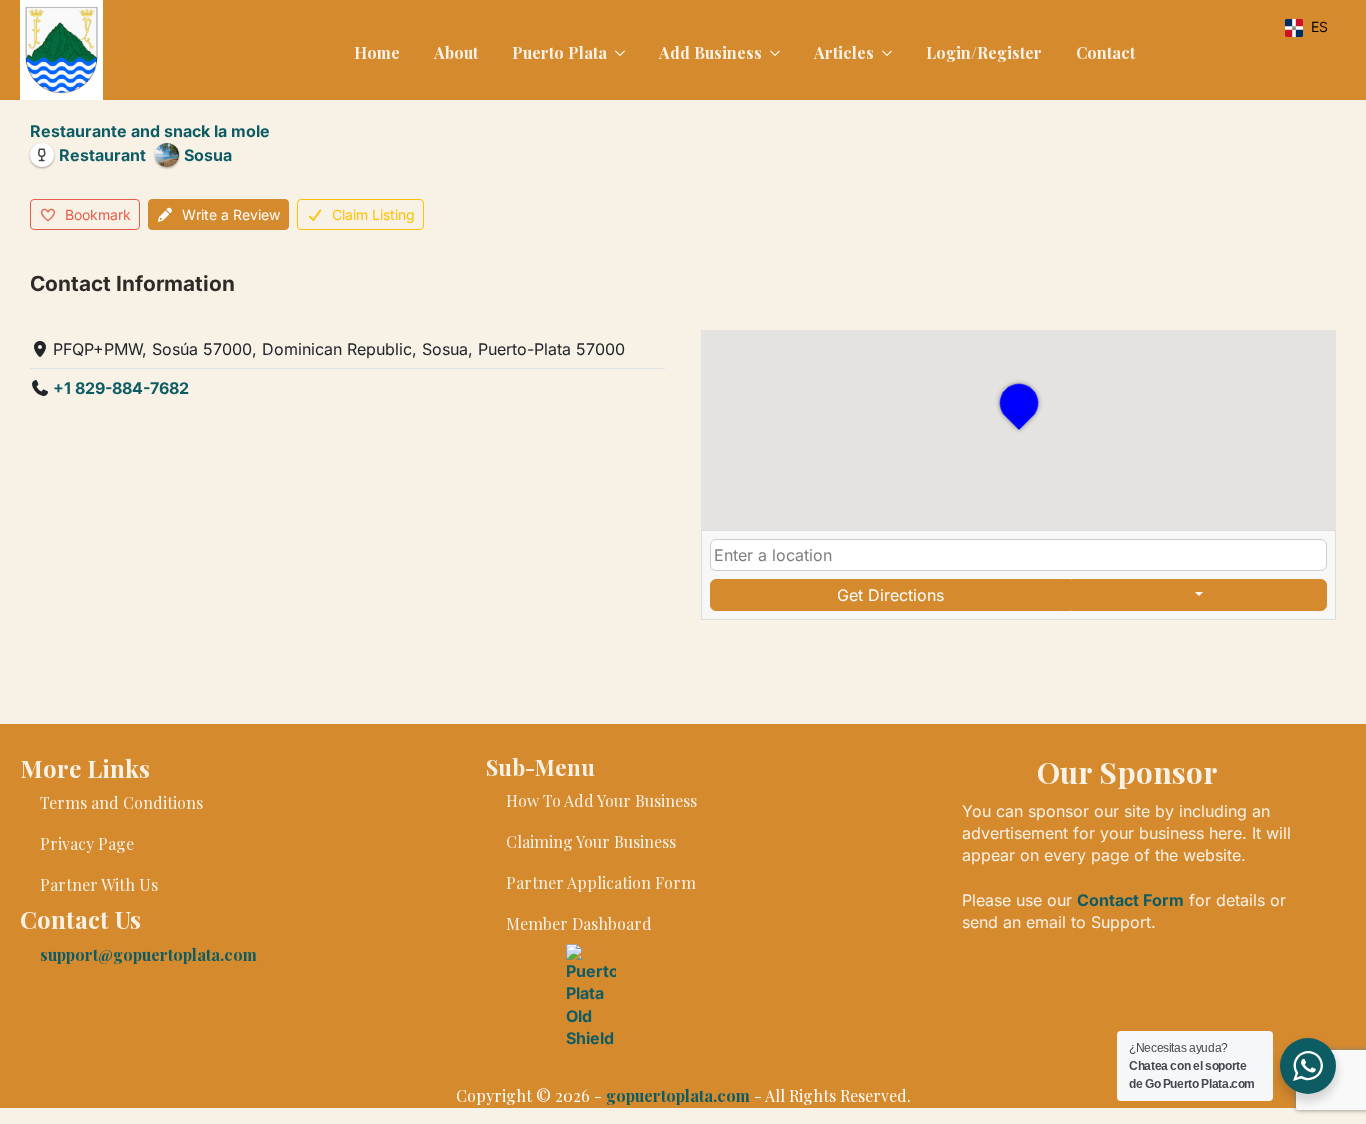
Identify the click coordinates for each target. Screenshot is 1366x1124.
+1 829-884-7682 (121, 388)
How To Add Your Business (601, 800)
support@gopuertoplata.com (148, 954)
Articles (844, 52)
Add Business (710, 52)
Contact (1105, 52)
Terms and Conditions (121, 802)
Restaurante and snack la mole (150, 131)
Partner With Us (99, 884)
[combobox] (1018, 555)
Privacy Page (87, 843)
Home (377, 52)
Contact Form (1130, 900)
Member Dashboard (579, 923)
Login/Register (984, 52)
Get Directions (890, 595)
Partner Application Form (601, 882)
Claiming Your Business (591, 841)
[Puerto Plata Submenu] (618, 53)
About (456, 52)
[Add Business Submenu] (773, 53)
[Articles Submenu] (885, 53)
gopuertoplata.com (678, 1095)
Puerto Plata (559, 52)
